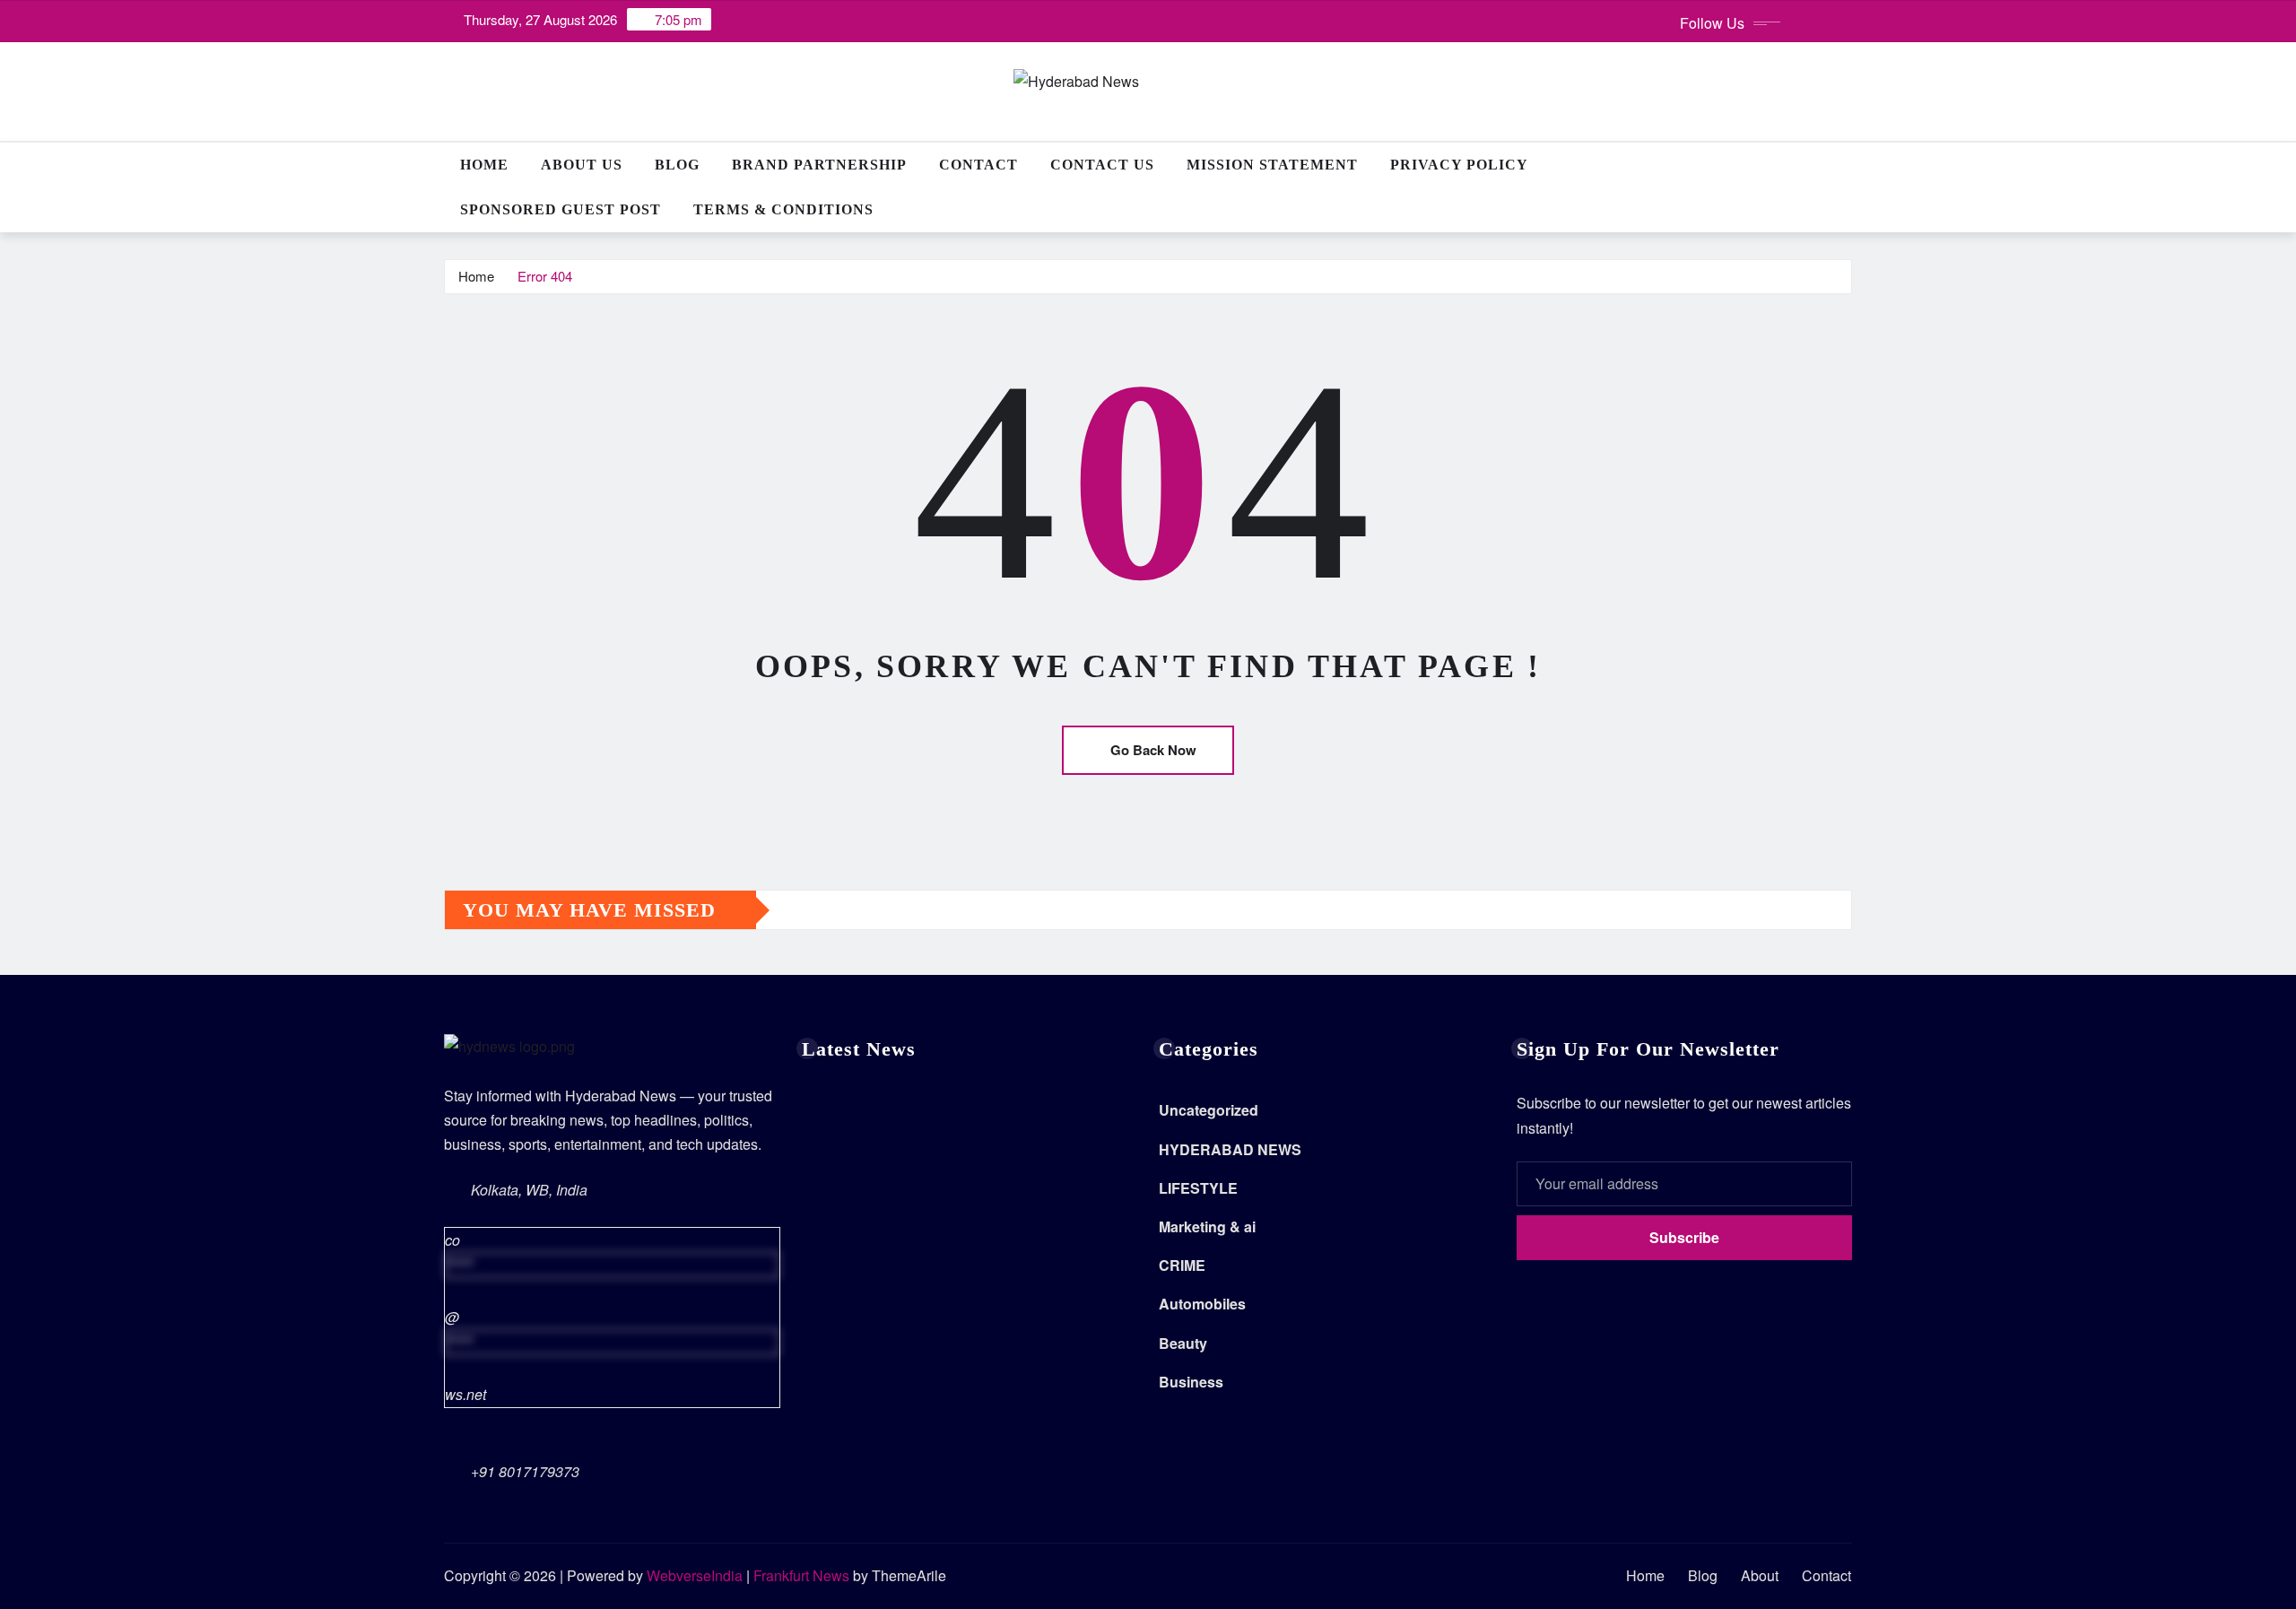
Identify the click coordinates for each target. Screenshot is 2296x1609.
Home (484, 165)
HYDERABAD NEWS (1230, 1149)
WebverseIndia (695, 1575)
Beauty (1183, 1343)
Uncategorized (1209, 1110)
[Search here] (1847, 165)
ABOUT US (582, 165)
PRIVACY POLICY (1459, 165)
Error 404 (545, 276)
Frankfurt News (801, 1575)
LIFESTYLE (1198, 1188)
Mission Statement (1272, 165)
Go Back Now (1153, 750)
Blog (677, 165)
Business (1191, 1382)
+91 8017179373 (525, 1471)
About (1760, 1575)
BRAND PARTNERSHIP (819, 165)
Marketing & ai (1207, 1226)
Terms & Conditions (783, 209)
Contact (978, 165)
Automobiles (1202, 1304)
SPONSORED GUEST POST (561, 209)
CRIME (1182, 1265)
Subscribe (1684, 1237)
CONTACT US (1102, 165)
